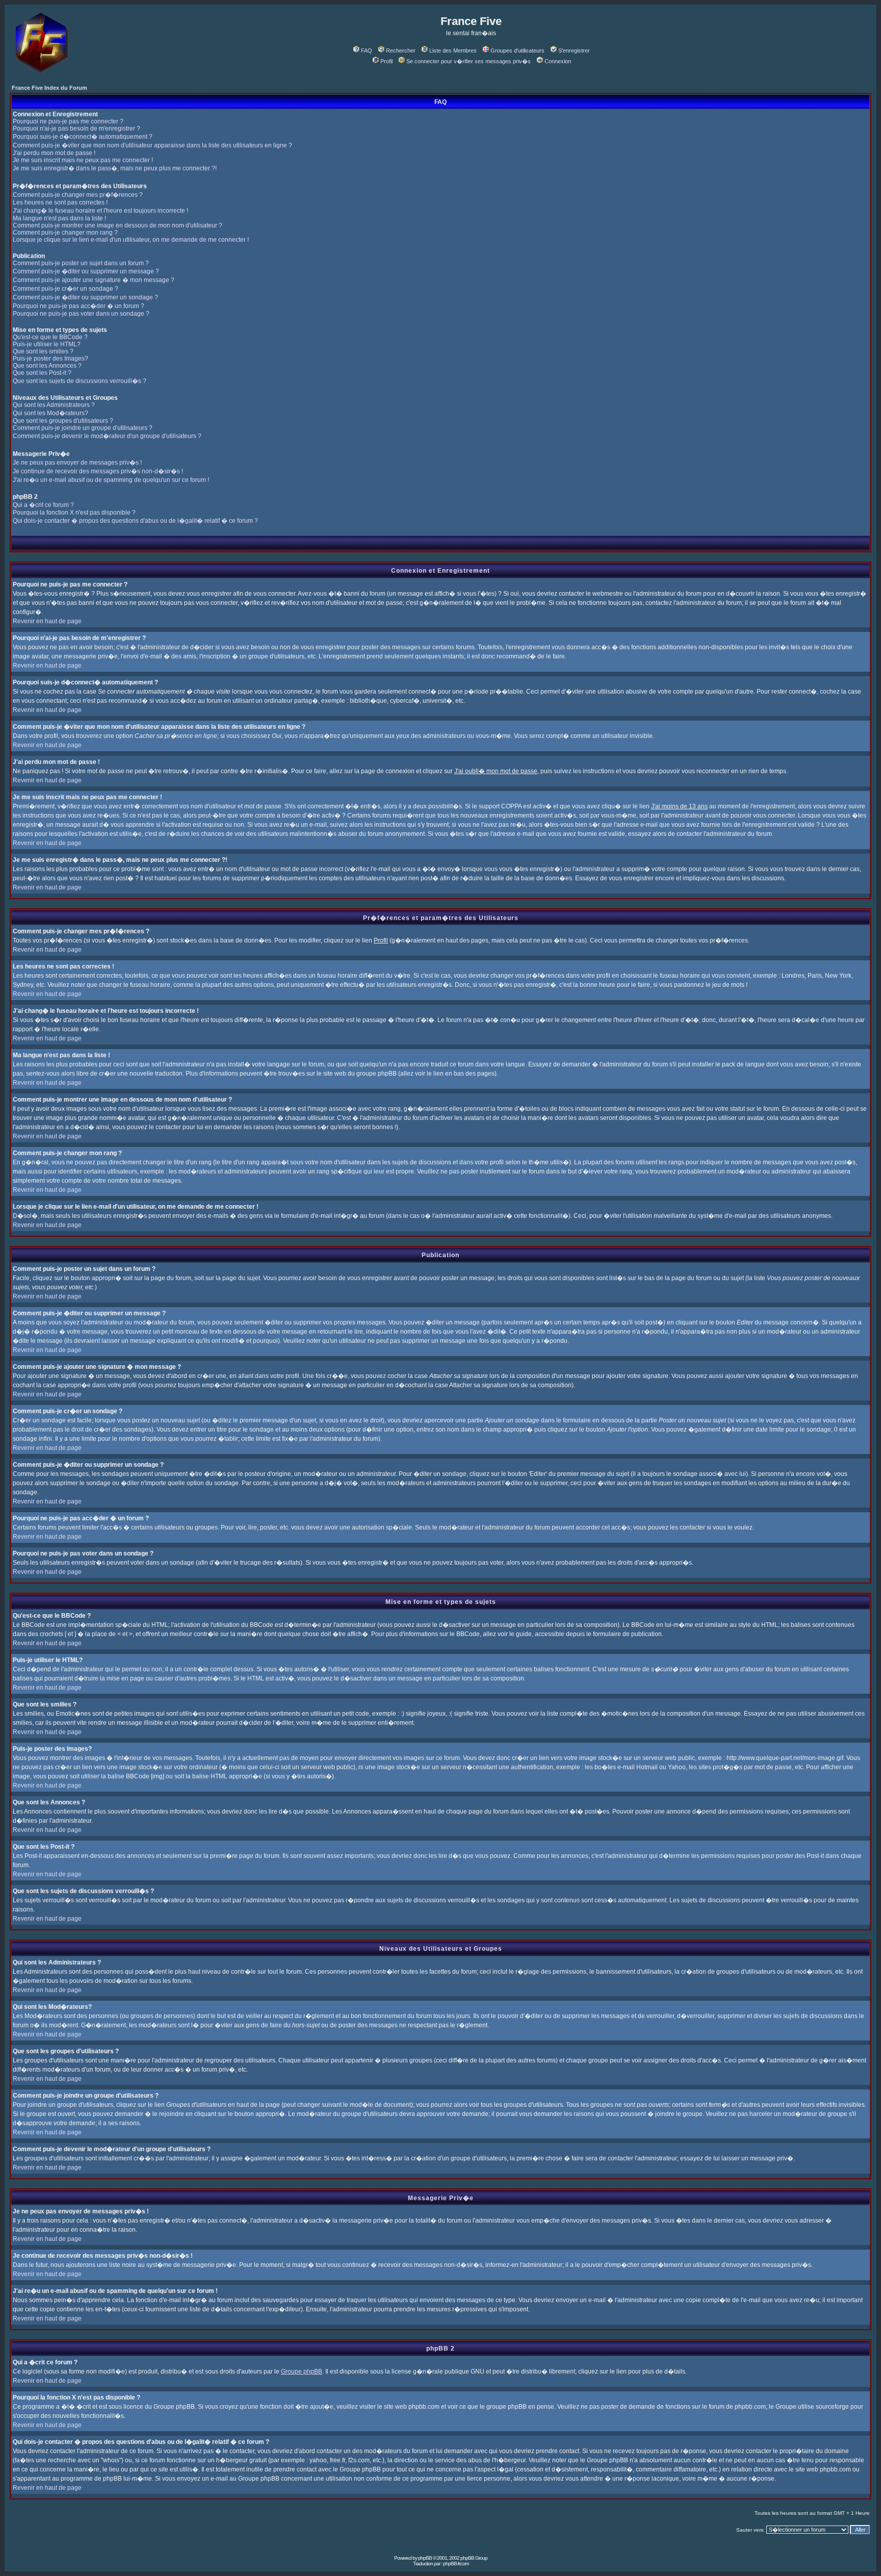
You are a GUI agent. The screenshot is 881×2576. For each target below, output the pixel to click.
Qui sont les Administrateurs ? (54, 405)
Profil (386, 61)
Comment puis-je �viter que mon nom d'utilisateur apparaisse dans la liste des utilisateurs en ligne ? (152, 145)
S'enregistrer (574, 50)
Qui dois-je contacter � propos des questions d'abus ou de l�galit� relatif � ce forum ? (135, 521)
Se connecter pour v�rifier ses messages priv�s (469, 61)
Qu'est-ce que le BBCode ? (50, 337)
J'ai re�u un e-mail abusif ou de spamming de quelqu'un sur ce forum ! (111, 480)
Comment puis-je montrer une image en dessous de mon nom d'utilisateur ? (118, 225)
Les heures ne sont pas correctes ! (60, 202)
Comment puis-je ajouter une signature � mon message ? (94, 280)
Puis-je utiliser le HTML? (47, 344)
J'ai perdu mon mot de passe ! (54, 153)
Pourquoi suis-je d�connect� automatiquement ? (83, 137)
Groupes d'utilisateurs (517, 50)
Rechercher (401, 50)
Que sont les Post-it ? (42, 373)
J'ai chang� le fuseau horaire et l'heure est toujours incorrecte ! (100, 211)
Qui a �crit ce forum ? (43, 505)
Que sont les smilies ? (43, 351)
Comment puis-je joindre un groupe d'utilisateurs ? (83, 428)
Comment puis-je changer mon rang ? (65, 233)
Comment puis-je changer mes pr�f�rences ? (78, 195)
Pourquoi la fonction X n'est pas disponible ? (74, 513)
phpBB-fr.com (456, 2564)
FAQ (367, 50)
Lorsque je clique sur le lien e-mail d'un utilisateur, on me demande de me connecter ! (131, 240)
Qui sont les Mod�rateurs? (50, 413)
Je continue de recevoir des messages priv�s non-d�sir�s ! (98, 471)
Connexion (558, 61)
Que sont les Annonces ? (47, 366)
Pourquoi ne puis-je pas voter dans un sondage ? (81, 314)
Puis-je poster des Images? (50, 359)
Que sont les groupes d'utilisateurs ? (63, 421)
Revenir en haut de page (47, 621)
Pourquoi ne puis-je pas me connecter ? (68, 121)
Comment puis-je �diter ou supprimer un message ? (86, 271)
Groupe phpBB (302, 2371)
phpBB (425, 2558)
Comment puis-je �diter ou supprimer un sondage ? (85, 297)
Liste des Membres (453, 50)
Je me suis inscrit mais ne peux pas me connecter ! (83, 160)
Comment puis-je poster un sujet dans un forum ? (81, 263)
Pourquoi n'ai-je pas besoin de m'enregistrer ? (76, 129)
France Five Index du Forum (49, 88)
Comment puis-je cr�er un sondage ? (66, 289)
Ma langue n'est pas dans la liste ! (59, 218)
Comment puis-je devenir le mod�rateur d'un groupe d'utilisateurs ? (107, 436)
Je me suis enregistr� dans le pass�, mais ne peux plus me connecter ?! (115, 168)
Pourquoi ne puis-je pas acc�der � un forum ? (79, 306)
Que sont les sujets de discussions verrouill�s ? (80, 381)
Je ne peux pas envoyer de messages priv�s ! (77, 463)
